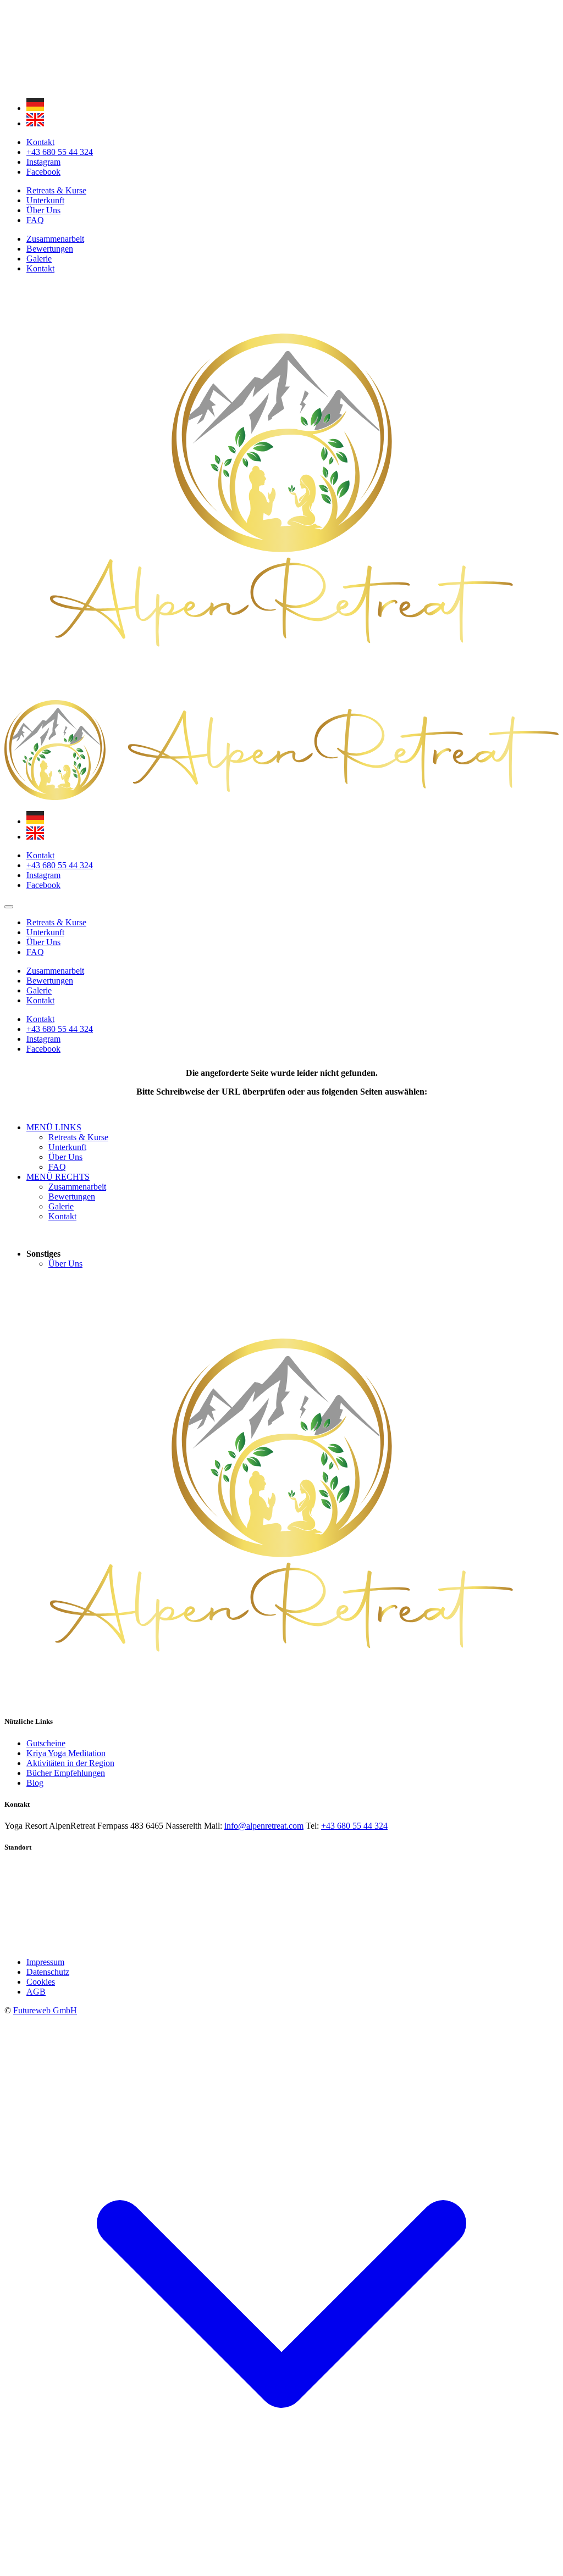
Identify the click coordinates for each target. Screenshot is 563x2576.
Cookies (41, 1982)
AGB (36, 1992)
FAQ (35, 220)
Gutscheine (46, 1743)
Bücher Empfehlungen (66, 1773)
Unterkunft (45, 200)
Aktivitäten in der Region (70, 1763)
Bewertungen (50, 249)
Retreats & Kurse (56, 190)
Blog (35, 1783)
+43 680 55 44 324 (354, 1826)
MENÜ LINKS (54, 1127)
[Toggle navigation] (9, 907)
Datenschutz (48, 1972)
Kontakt (40, 268)
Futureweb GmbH (45, 2010)
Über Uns (43, 210)
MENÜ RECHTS (58, 1177)
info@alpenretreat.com (264, 1826)
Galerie (39, 259)
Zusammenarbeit (55, 239)
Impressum (45, 1962)
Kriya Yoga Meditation (66, 1753)
